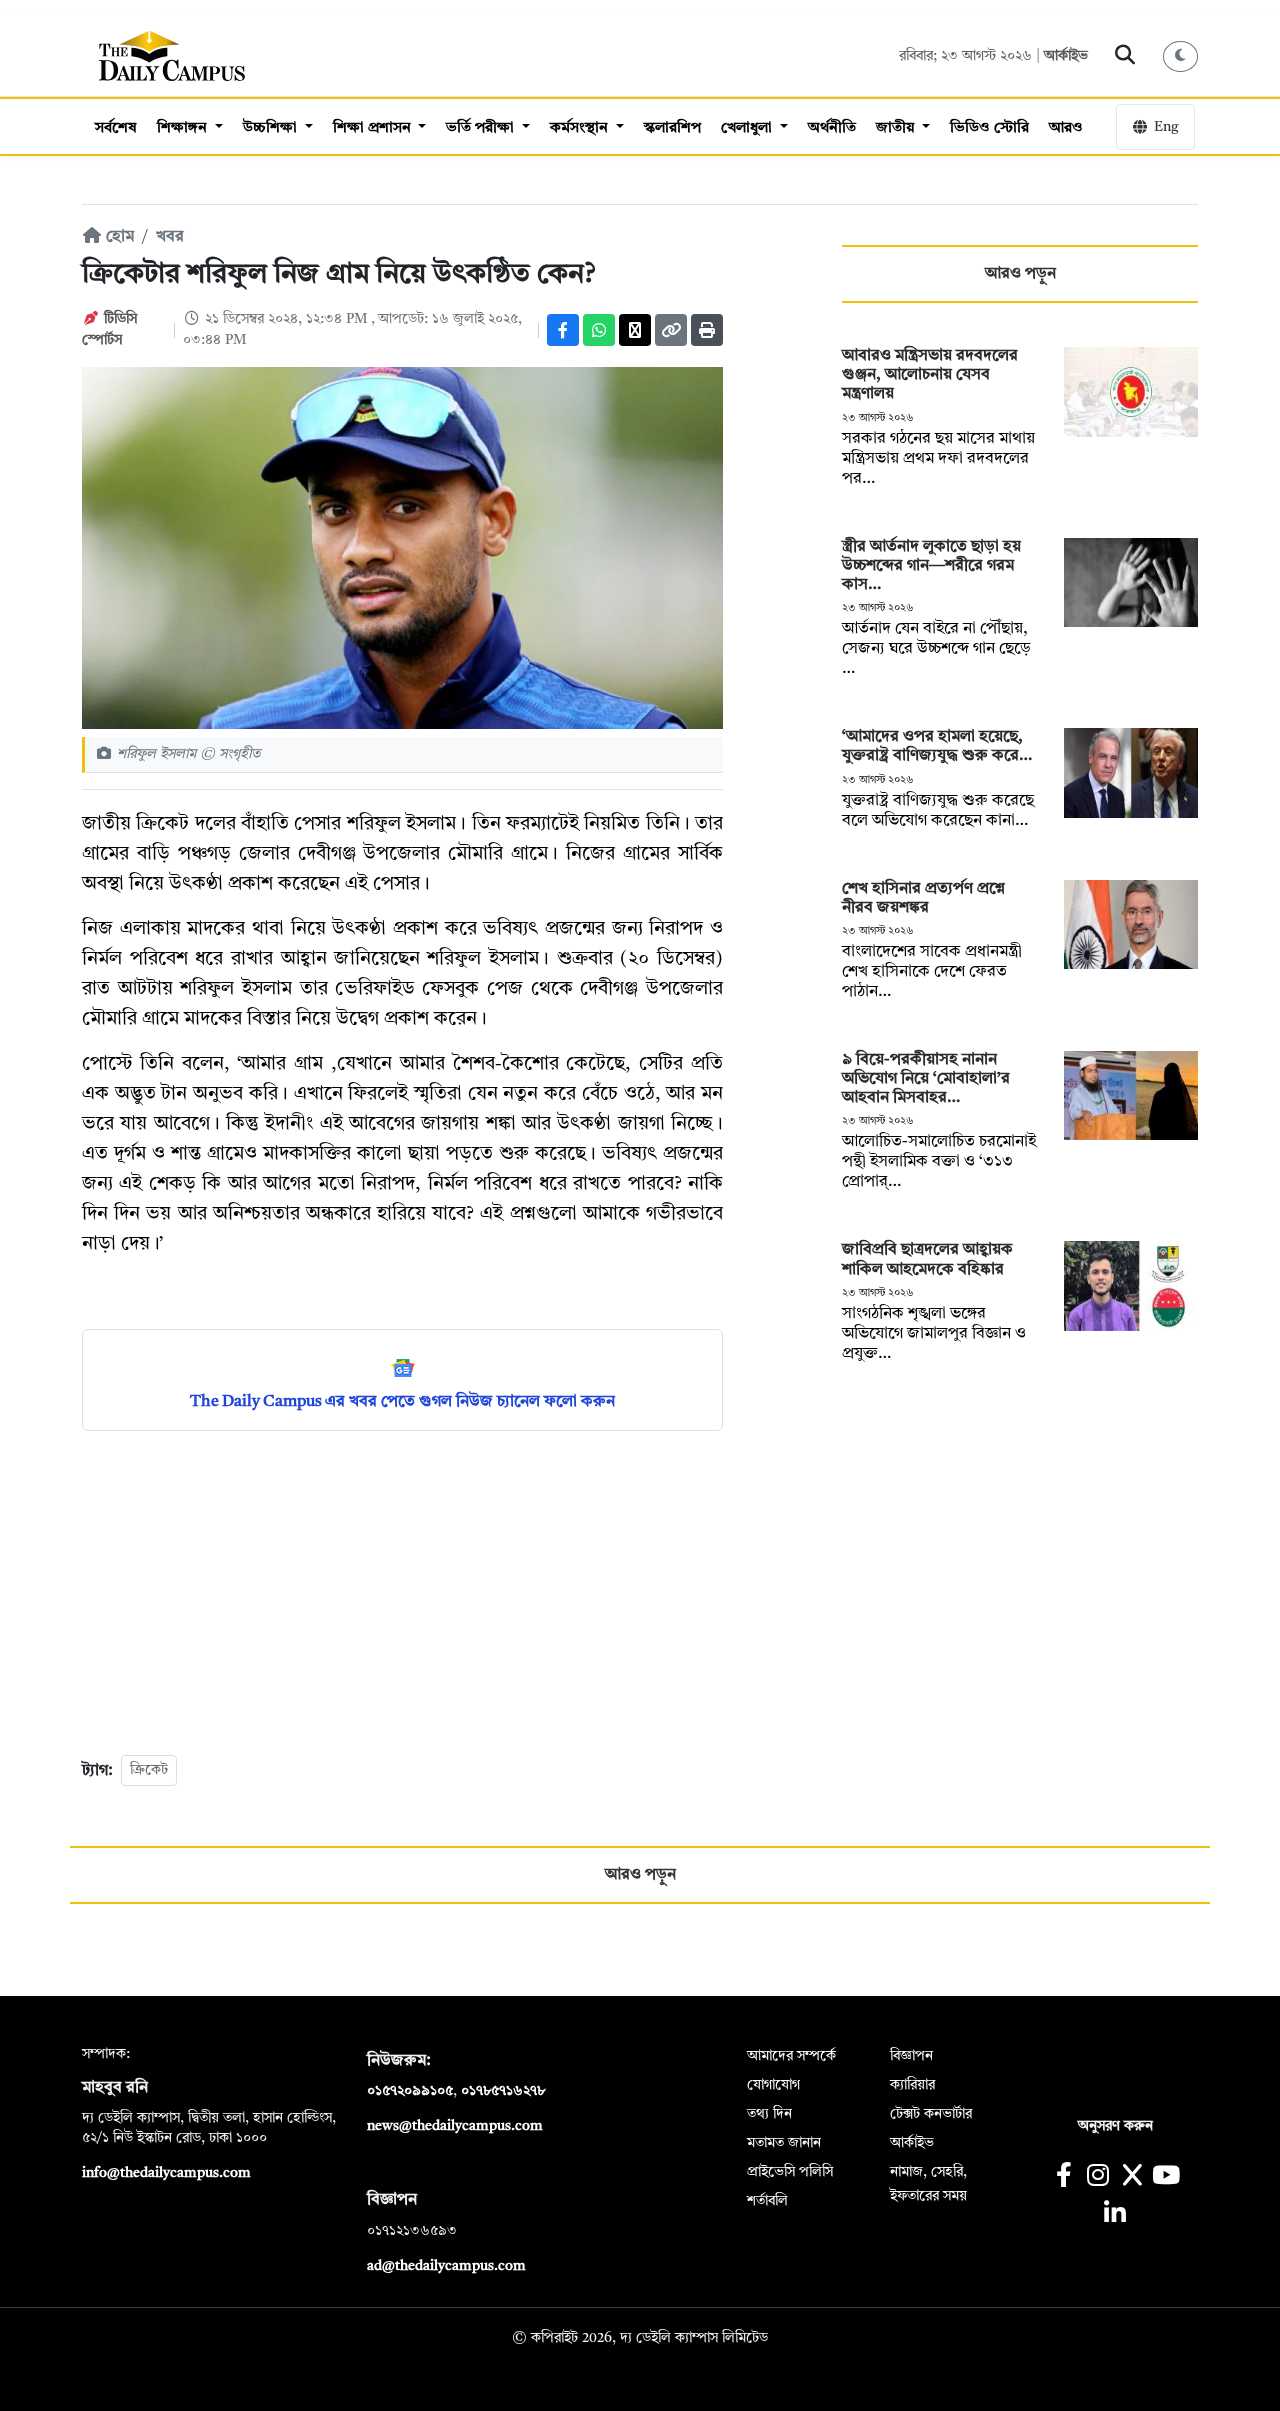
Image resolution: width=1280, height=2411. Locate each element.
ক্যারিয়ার (912, 2085)
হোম (118, 237)
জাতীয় (897, 128)
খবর (170, 237)
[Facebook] (563, 330)
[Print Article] (707, 330)
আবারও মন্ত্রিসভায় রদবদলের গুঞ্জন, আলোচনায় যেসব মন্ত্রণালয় (930, 375)
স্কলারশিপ (672, 128)
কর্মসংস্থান (581, 128)
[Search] (1125, 56)
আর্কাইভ (1066, 56)
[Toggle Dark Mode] (1181, 56)
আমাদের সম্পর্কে (791, 2056)
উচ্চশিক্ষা (272, 128)
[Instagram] (1097, 2177)
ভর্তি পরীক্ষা (482, 128)
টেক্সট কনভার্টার (931, 2114)
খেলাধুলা (748, 128)
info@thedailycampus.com (166, 2173)
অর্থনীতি (832, 128)
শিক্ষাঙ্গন (184, 128)
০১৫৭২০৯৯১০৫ (410, 2091)
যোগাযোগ (773, 2085)
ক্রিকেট (149, 1770)
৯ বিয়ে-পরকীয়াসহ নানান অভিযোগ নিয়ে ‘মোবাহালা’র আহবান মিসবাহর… (926, 1079)
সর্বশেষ (116, 128)
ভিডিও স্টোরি (989, 128)
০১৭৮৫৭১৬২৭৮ (503, 2091)
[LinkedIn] (1114, 2215)
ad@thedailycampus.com (446, 2266)
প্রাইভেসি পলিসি (790, 2172)
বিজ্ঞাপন (911, 2056)
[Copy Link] (671, 330)
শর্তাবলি (767, 2201)
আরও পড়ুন (1020, 274)
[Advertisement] (402, 1591)
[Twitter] (635, 330)
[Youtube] (1166, 2177)
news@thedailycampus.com (455, 2126)
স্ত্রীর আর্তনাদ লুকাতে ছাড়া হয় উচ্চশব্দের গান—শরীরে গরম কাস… (931, 566)
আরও (1066, 128)
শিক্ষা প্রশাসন (374, 128)
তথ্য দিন (769, 2114)
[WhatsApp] (599, 330)
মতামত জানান (784, 2143)
